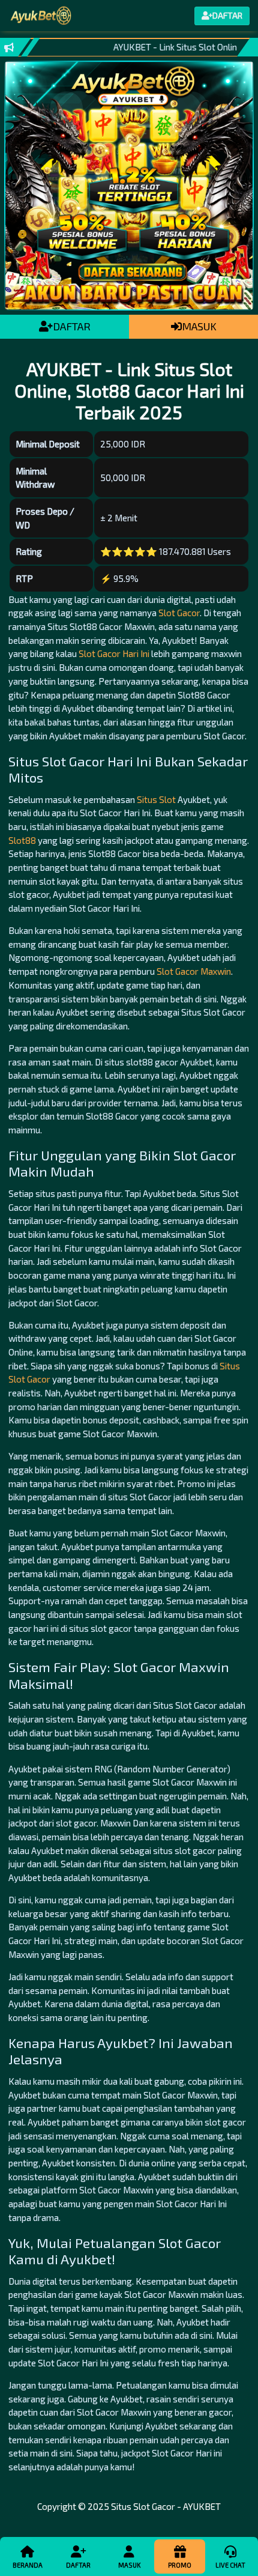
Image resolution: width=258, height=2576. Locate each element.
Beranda (28, 2565)
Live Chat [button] (230, 2565)
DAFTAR (72, 326)
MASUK (199, 326)
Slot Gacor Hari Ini (114, 653)
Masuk (129, 2565)
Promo (180, 2565)
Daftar (78, 2565)
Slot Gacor (179, 613)
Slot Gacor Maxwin (194, 971)
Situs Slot (156, 799)
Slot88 (22, 840)
